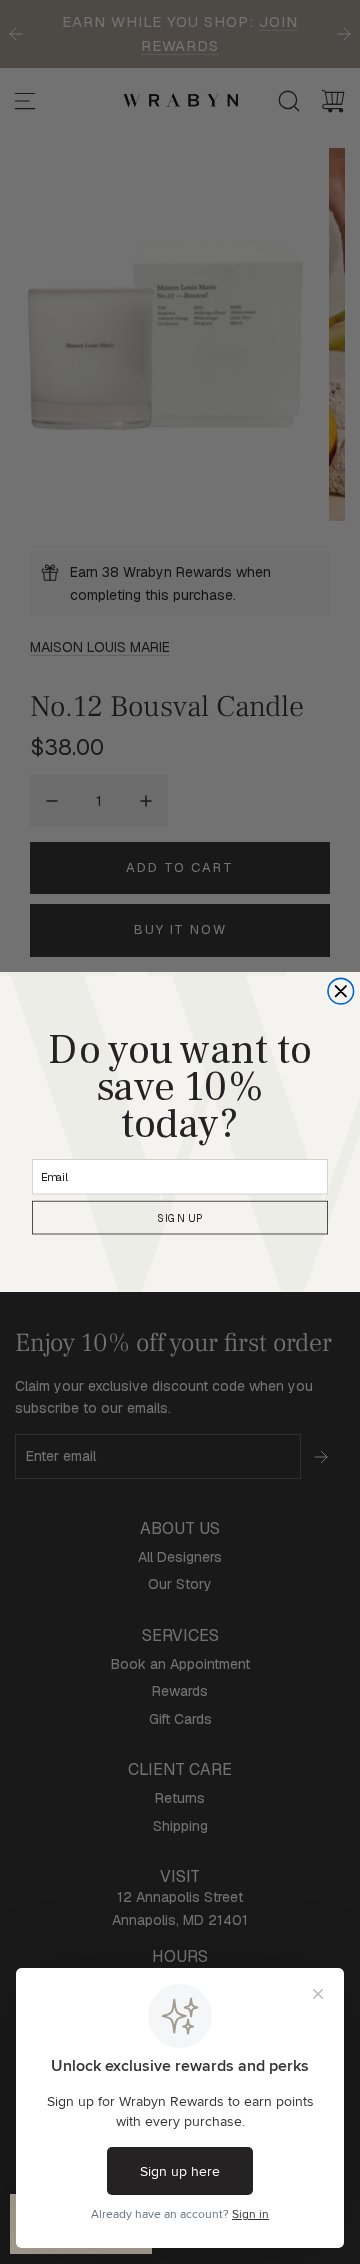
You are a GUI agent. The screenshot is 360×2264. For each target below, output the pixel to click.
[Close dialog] (341, 991)
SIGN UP (180, 1218)
